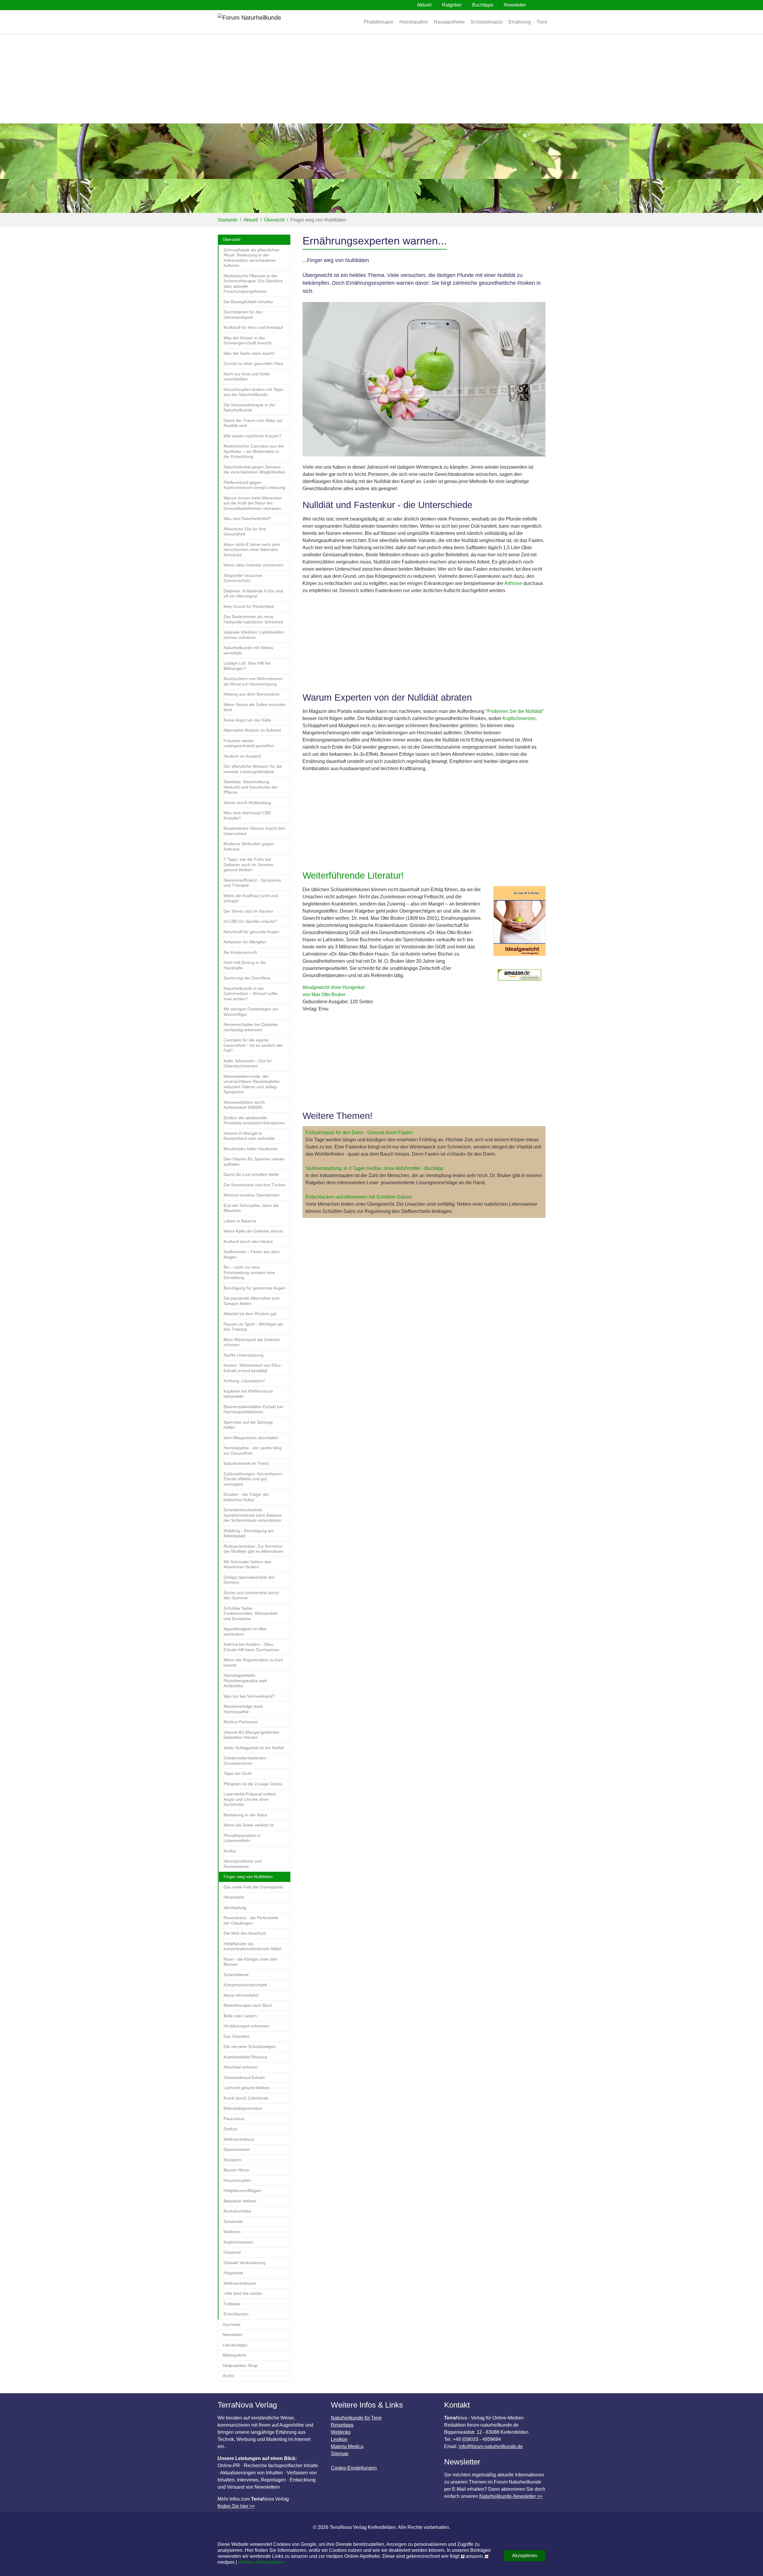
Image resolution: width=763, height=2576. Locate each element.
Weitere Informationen (261, 2562)
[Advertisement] (381, 79)
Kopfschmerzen (519, 718)
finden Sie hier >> (236, 2506)
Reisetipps (342, 2425)
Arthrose (513, 583)
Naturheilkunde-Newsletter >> (511, 2496)
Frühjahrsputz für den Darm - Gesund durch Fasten (359, 1133)
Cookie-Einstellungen (354, 2468)
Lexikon (339, 2439)
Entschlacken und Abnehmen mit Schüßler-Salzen (359, 1197)
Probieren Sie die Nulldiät (515, 711)
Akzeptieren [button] (525, 2556)
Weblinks (341, 2432)
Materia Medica (347, 2446)
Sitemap (340, 2454)
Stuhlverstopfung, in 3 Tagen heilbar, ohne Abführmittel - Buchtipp (374, 1168)
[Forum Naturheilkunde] (267, 22)
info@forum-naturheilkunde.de (491, 2446)
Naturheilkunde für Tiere (356, 2418)
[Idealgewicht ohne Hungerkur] (519, 924)
